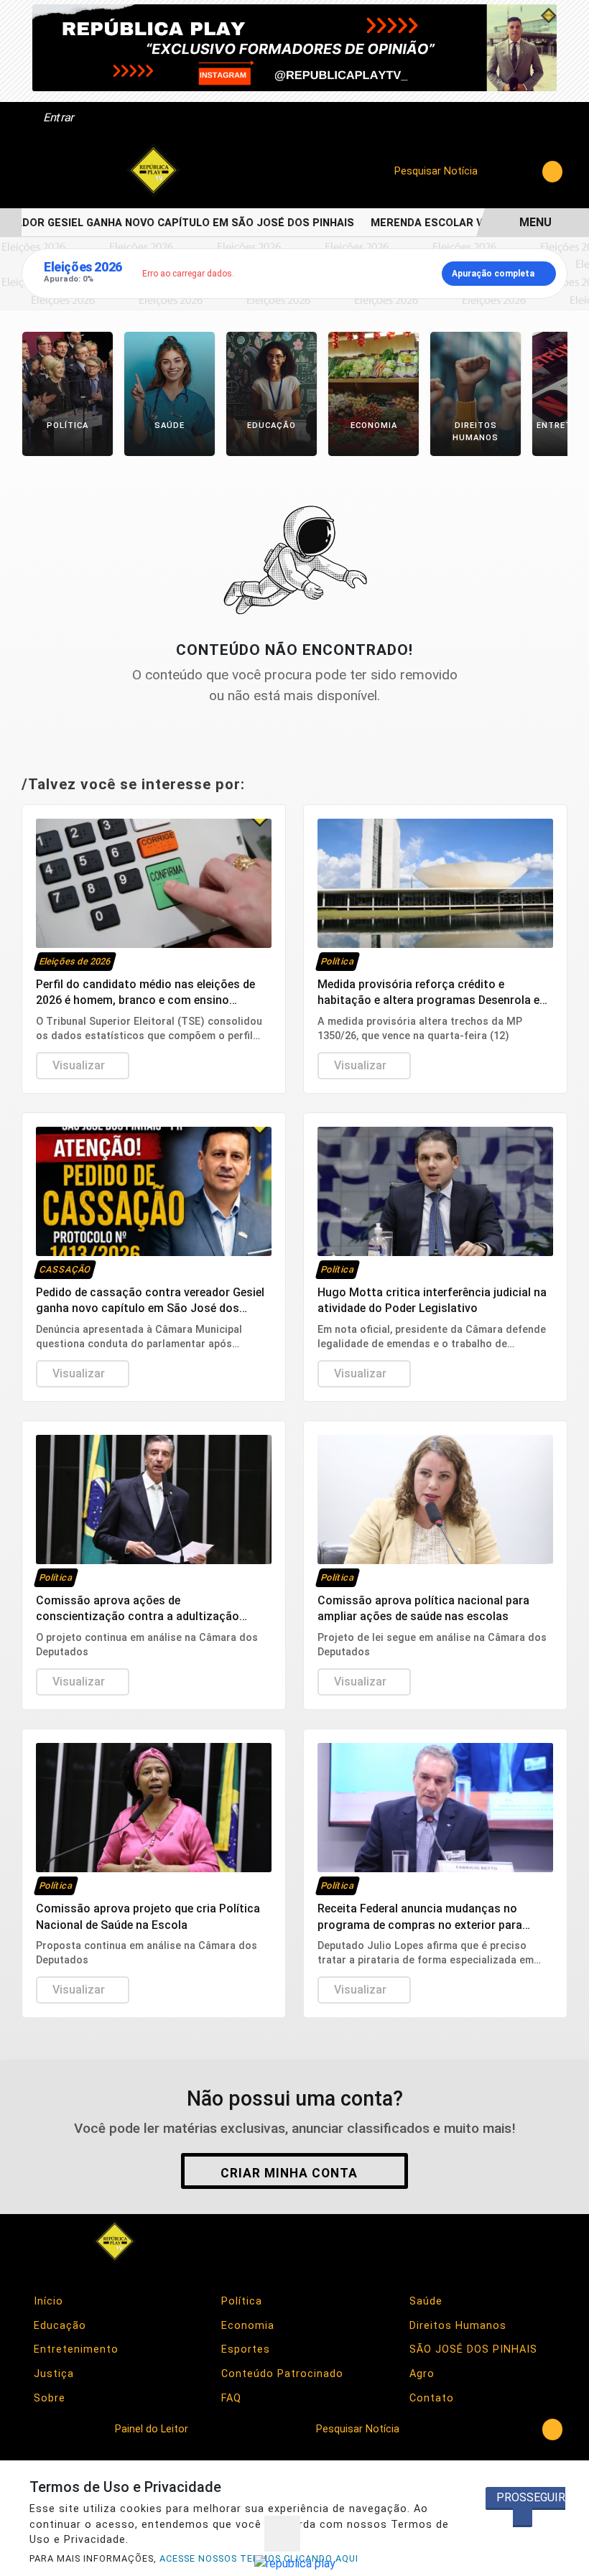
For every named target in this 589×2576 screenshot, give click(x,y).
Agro (420, 2374)
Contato (430, 2398)
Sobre (48, 2398)
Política (240, 2301)
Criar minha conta (289, 2173)
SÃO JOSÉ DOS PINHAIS (472, 2349)
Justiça (52, 2374)
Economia (246, 2326)
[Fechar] (282, 2534)
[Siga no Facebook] (394, 2241)
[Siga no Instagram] (432, 2241)
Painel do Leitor (153, 2429)
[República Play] (154, 171)
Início (47, 2301)
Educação (58, 2326)
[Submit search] (552, 172)
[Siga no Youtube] (509, 2241)
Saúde (424, 2301)
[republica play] (294, 47)
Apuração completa (493, 274)
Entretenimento (74, 2349)
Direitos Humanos (456, 2326)
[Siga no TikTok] (547, 2241)
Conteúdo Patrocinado (280, 2374)
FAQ (229, 2398)
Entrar (58, 117)
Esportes (244, 2349)
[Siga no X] (470, 2241)
